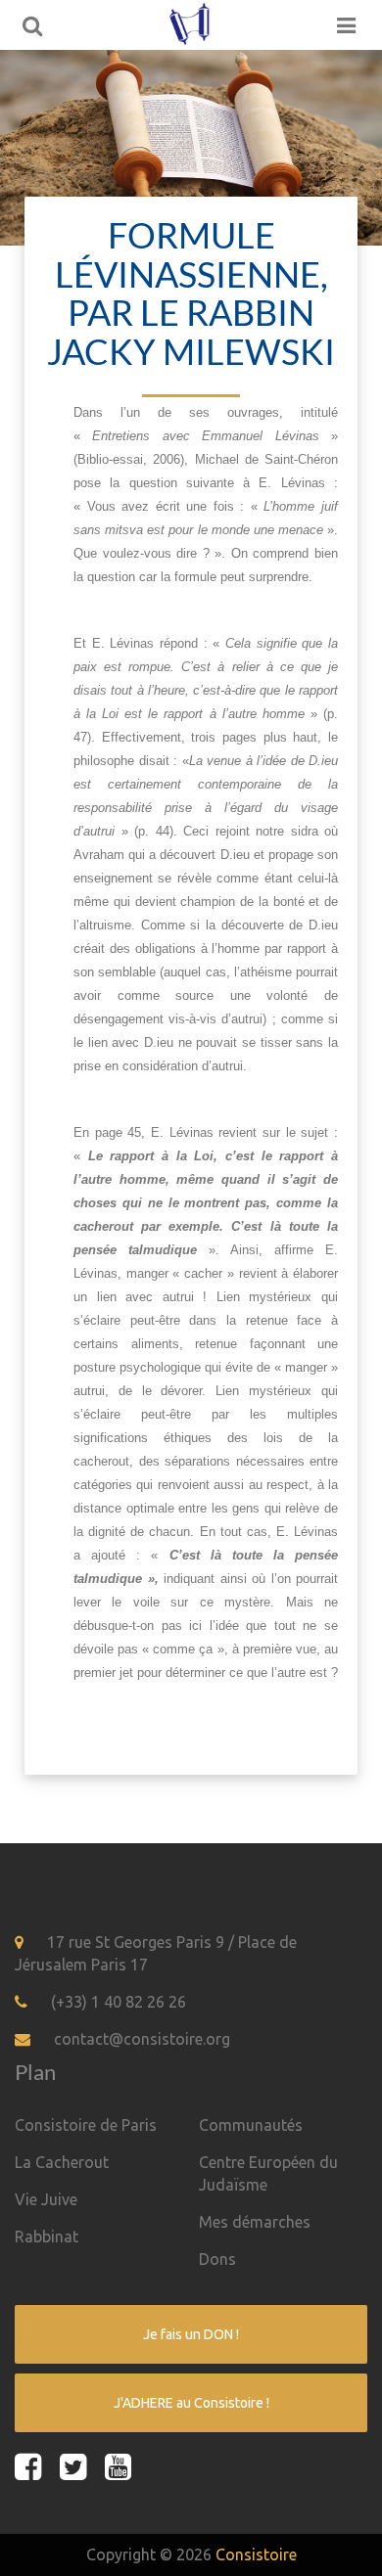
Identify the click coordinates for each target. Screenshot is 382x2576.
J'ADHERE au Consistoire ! (191, 2403)
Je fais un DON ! (191, 2334)
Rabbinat (47, 2237)
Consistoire (256, 2554)
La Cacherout (62, 2162)
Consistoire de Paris (86, 2125)
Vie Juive (46, 2199)
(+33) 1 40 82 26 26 (119, 2002)
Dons (217, 2259)
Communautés (251, 2125)
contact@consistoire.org (142, 2039)
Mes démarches (255, 2222)
